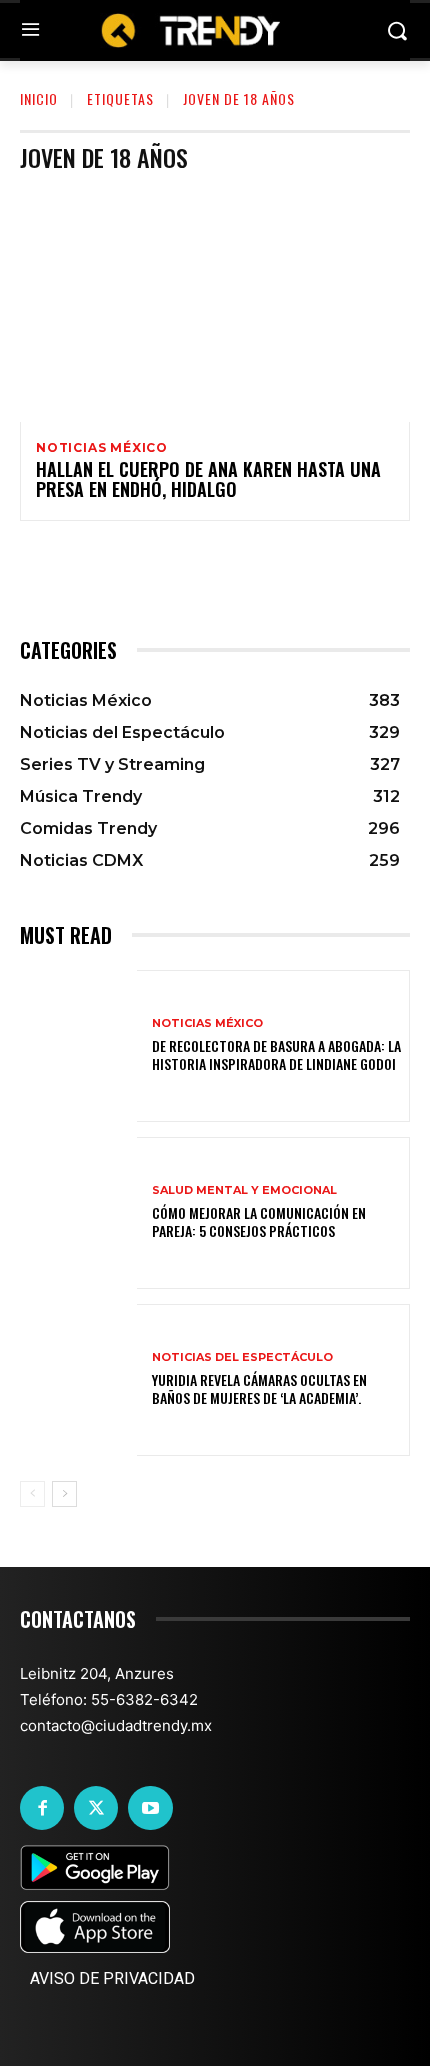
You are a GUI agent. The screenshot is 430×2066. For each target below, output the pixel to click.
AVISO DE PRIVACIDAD (112, 1978)
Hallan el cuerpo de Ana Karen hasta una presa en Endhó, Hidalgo (208, 479)
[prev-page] (32, 1494)
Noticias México (102, 448)
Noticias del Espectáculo (242, 1357)
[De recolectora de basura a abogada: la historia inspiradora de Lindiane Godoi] (78, 1046)
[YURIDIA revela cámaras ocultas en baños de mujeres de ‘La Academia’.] (78, 1380)
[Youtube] (150, 1808)
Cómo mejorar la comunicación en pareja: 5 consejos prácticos (259, 1221)
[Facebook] (42, 1808)
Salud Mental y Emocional (244, 1190)
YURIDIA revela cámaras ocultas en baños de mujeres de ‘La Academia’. (259, 1388)
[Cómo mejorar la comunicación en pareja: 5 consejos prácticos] (78, 1213)
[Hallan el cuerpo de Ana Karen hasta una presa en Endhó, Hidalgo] (215, 305)
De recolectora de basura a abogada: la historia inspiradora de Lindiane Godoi (276, 1054)
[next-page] (64, 1494)
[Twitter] (96, 1808)
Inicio (39, 98)
